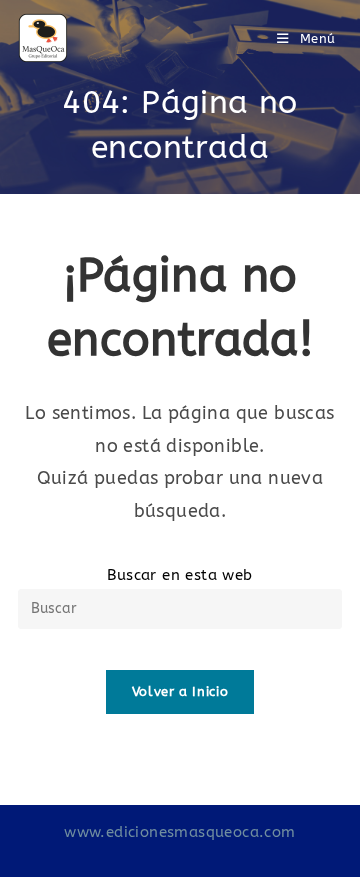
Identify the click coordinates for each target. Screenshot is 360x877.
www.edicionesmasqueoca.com (179, 832)
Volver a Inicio (180, 691)
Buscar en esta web (179, 575)
